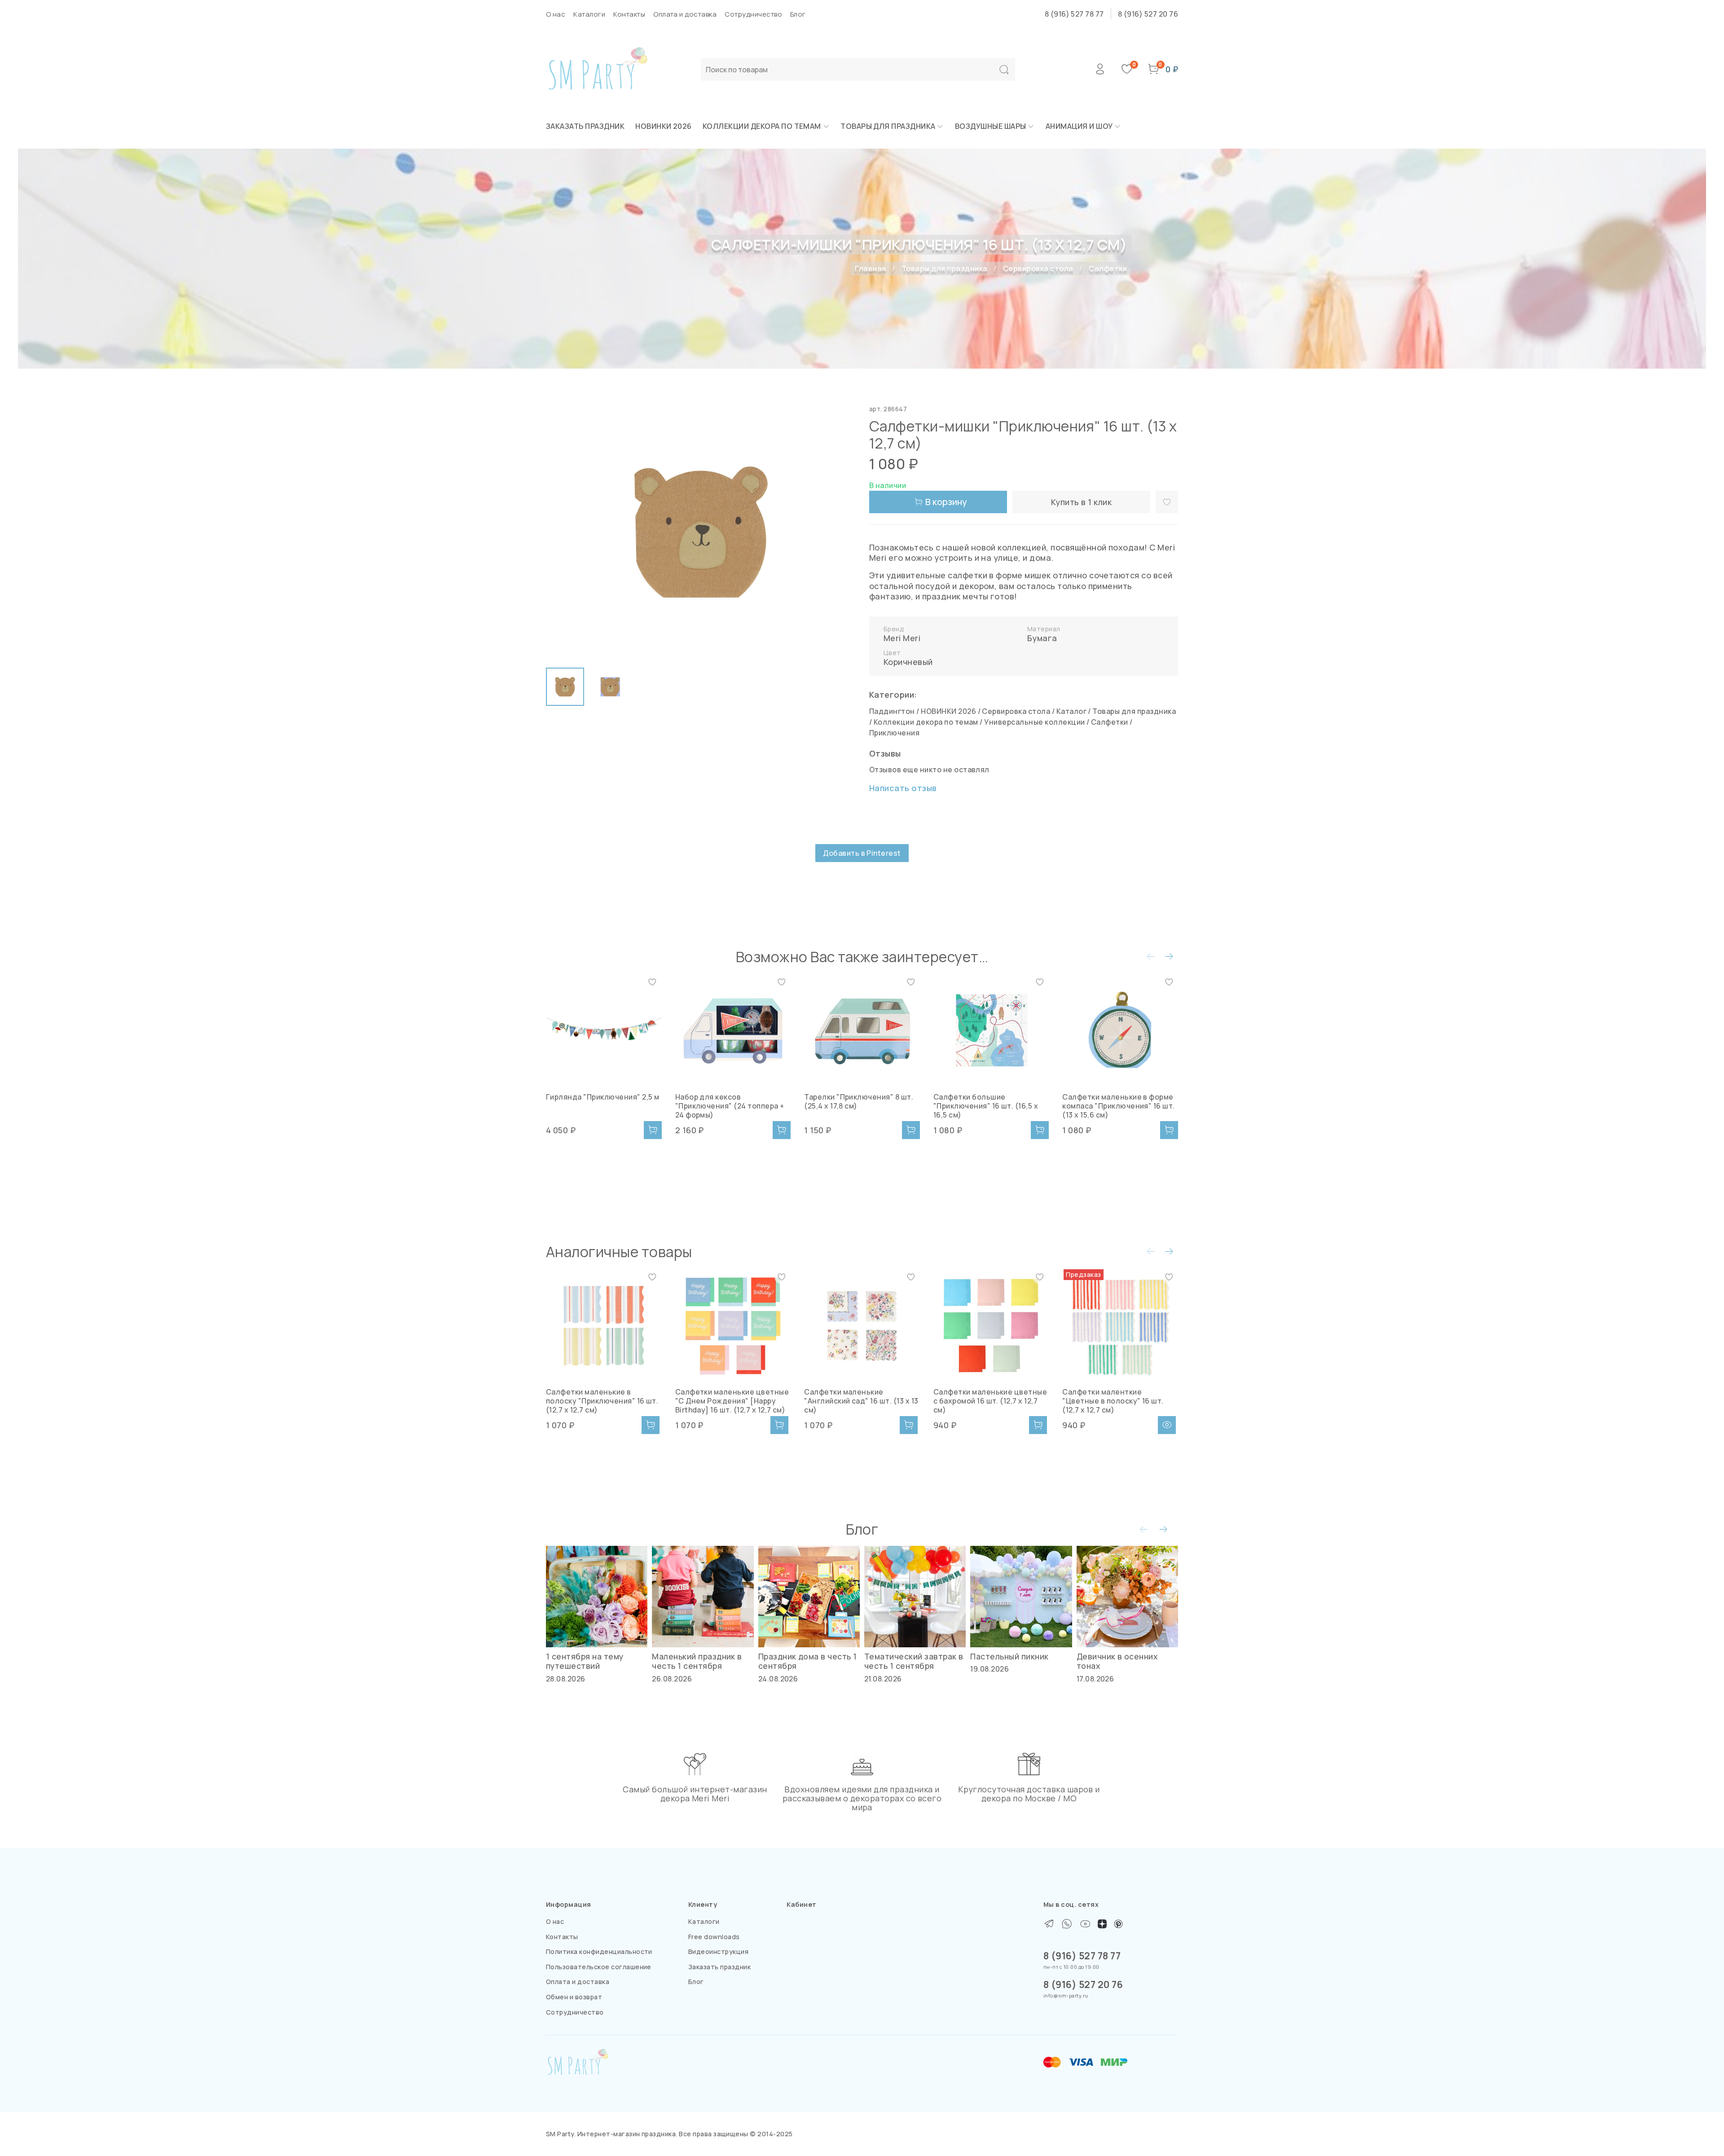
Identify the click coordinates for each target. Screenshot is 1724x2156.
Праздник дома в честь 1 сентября (808, 1661)
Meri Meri (902, 638)
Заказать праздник (585, 126)
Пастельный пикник (1009, 1656)
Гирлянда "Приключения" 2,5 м (603, 1097)
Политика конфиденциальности (599, 1951)
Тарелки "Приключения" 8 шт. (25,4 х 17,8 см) (859, 1101)
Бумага (1042, 638)
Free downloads (714, 1937)
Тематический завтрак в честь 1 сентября (914, 1661)
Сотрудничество (753, 14)
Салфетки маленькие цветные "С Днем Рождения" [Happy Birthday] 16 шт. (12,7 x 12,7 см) (732, 1401)
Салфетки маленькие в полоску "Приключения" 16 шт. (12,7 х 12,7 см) (602, 1401)
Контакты (629, 14)
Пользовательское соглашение (599, 1967)
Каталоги (589, 14)
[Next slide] (840, 532)
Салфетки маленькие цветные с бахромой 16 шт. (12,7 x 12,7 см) (990, 1401)
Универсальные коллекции (1034, 722)
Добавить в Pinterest (862, 853)
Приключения (894, 733)
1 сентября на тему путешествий (585, 1661)
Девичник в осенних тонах (1117, 1661)
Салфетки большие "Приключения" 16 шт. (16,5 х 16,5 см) (986, 1106)
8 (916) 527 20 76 (1148, 14)
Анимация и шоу (1079, 126)
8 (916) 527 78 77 (1074, 14)
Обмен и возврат (574, 1997)
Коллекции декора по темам (762, 126)
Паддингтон (892, 711)
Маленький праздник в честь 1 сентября (697, 1661)
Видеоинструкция (718, 1951)
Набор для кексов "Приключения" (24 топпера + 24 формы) (730, 1106)
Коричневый (908, 662)
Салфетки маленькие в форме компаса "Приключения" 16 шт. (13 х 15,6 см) (1118, 1106)
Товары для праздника (888, 126)
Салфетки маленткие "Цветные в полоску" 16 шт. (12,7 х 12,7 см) (1113, 1401)
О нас (556, 14)
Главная (870, 268)
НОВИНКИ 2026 (664, 126)
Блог (798, 14)
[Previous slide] (560, 532)
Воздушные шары (991, 126)
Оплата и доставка (685, 14)
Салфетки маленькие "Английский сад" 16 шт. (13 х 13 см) (861, 1401)
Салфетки (1108, 268)
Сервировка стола (1038, 268)
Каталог (1071, 711)
